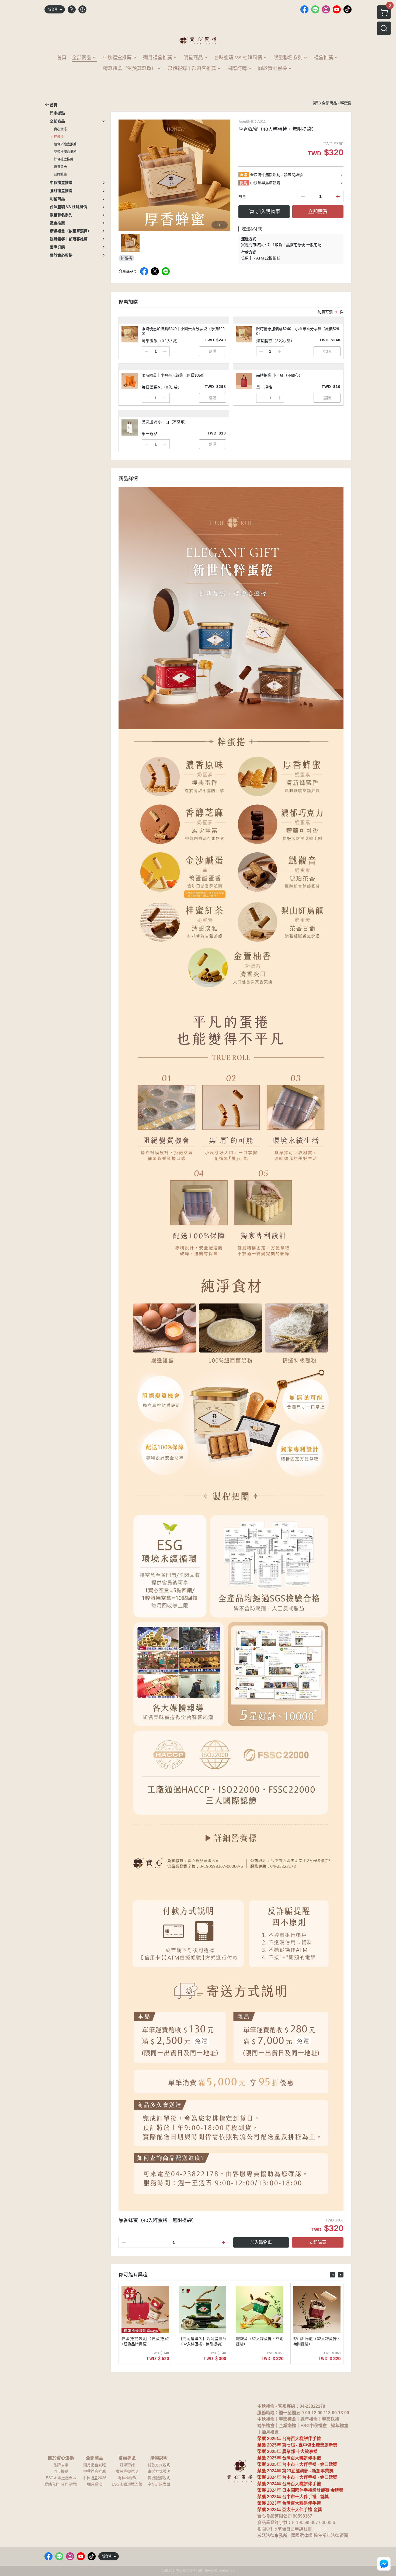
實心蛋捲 (60, 129)
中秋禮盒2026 (95, 2478)
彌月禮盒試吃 (95, 2465)
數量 (242, 197)
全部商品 (95, 2458)
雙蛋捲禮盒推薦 (65, 152)
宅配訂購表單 (159, 2484)
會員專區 (127, 2458)
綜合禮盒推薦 (64, 159)
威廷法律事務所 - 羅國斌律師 (285, 2535)
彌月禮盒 (95, 2484)
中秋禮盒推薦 (95, 2471)
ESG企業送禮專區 (61, 2478)
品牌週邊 (60, 174)
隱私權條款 (127, 2478)
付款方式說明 (159, 2465)
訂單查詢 (127, 2465)
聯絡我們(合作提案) (61, 2484)
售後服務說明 (159, 2478)
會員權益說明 (127, 2471)
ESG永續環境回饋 (127, 2484)
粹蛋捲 (59, 137)
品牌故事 (61, 2465)
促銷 (244, 183)
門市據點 (61, 2471)
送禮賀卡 (60, 167)
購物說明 (159, 2458)
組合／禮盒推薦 (65, 144)
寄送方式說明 (159, 2471)
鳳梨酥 (321, 2529)
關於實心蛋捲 (61, 2458)
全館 (244, 175)
